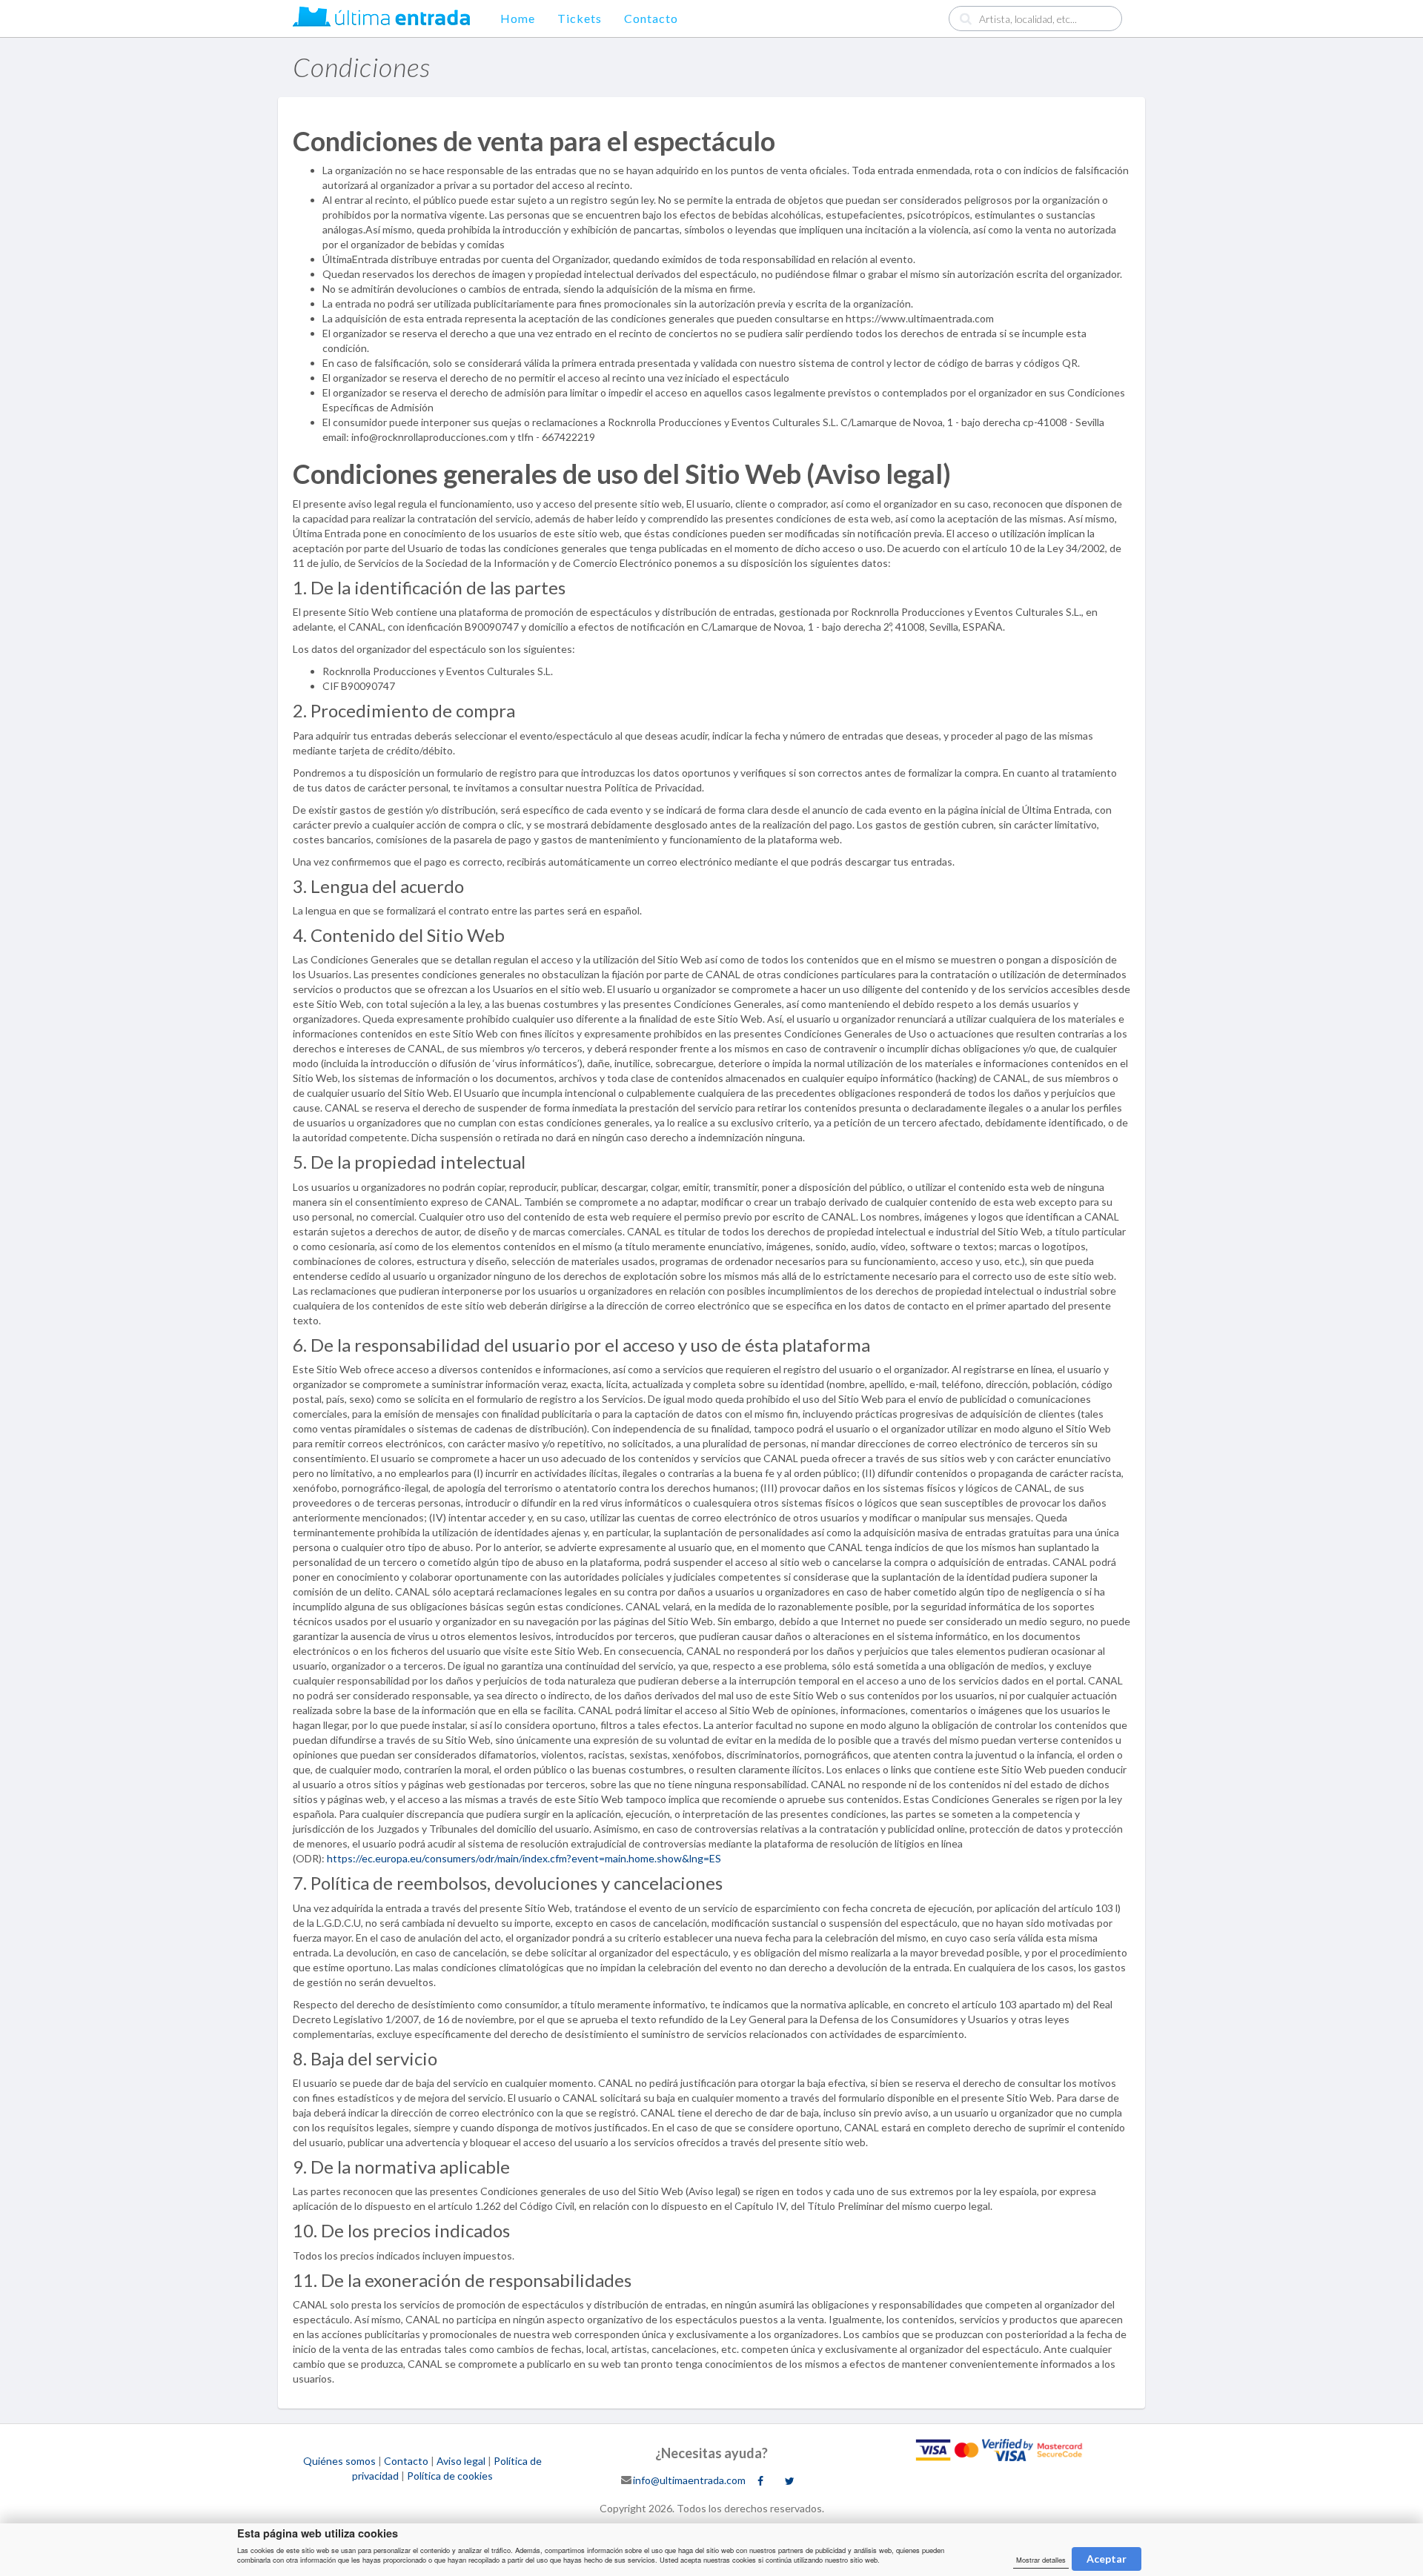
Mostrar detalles (1041, 2560)
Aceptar (1107, 2559)
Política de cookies (450, 2476)
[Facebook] (760, 2481)
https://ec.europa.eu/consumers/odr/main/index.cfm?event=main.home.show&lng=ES (524, 1858)
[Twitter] (790, 2481)
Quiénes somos (339, 2461)
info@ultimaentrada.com (689, 2479)
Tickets (580, 18)
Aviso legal (461, 2461)
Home (518, 18)
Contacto (651, 18)
